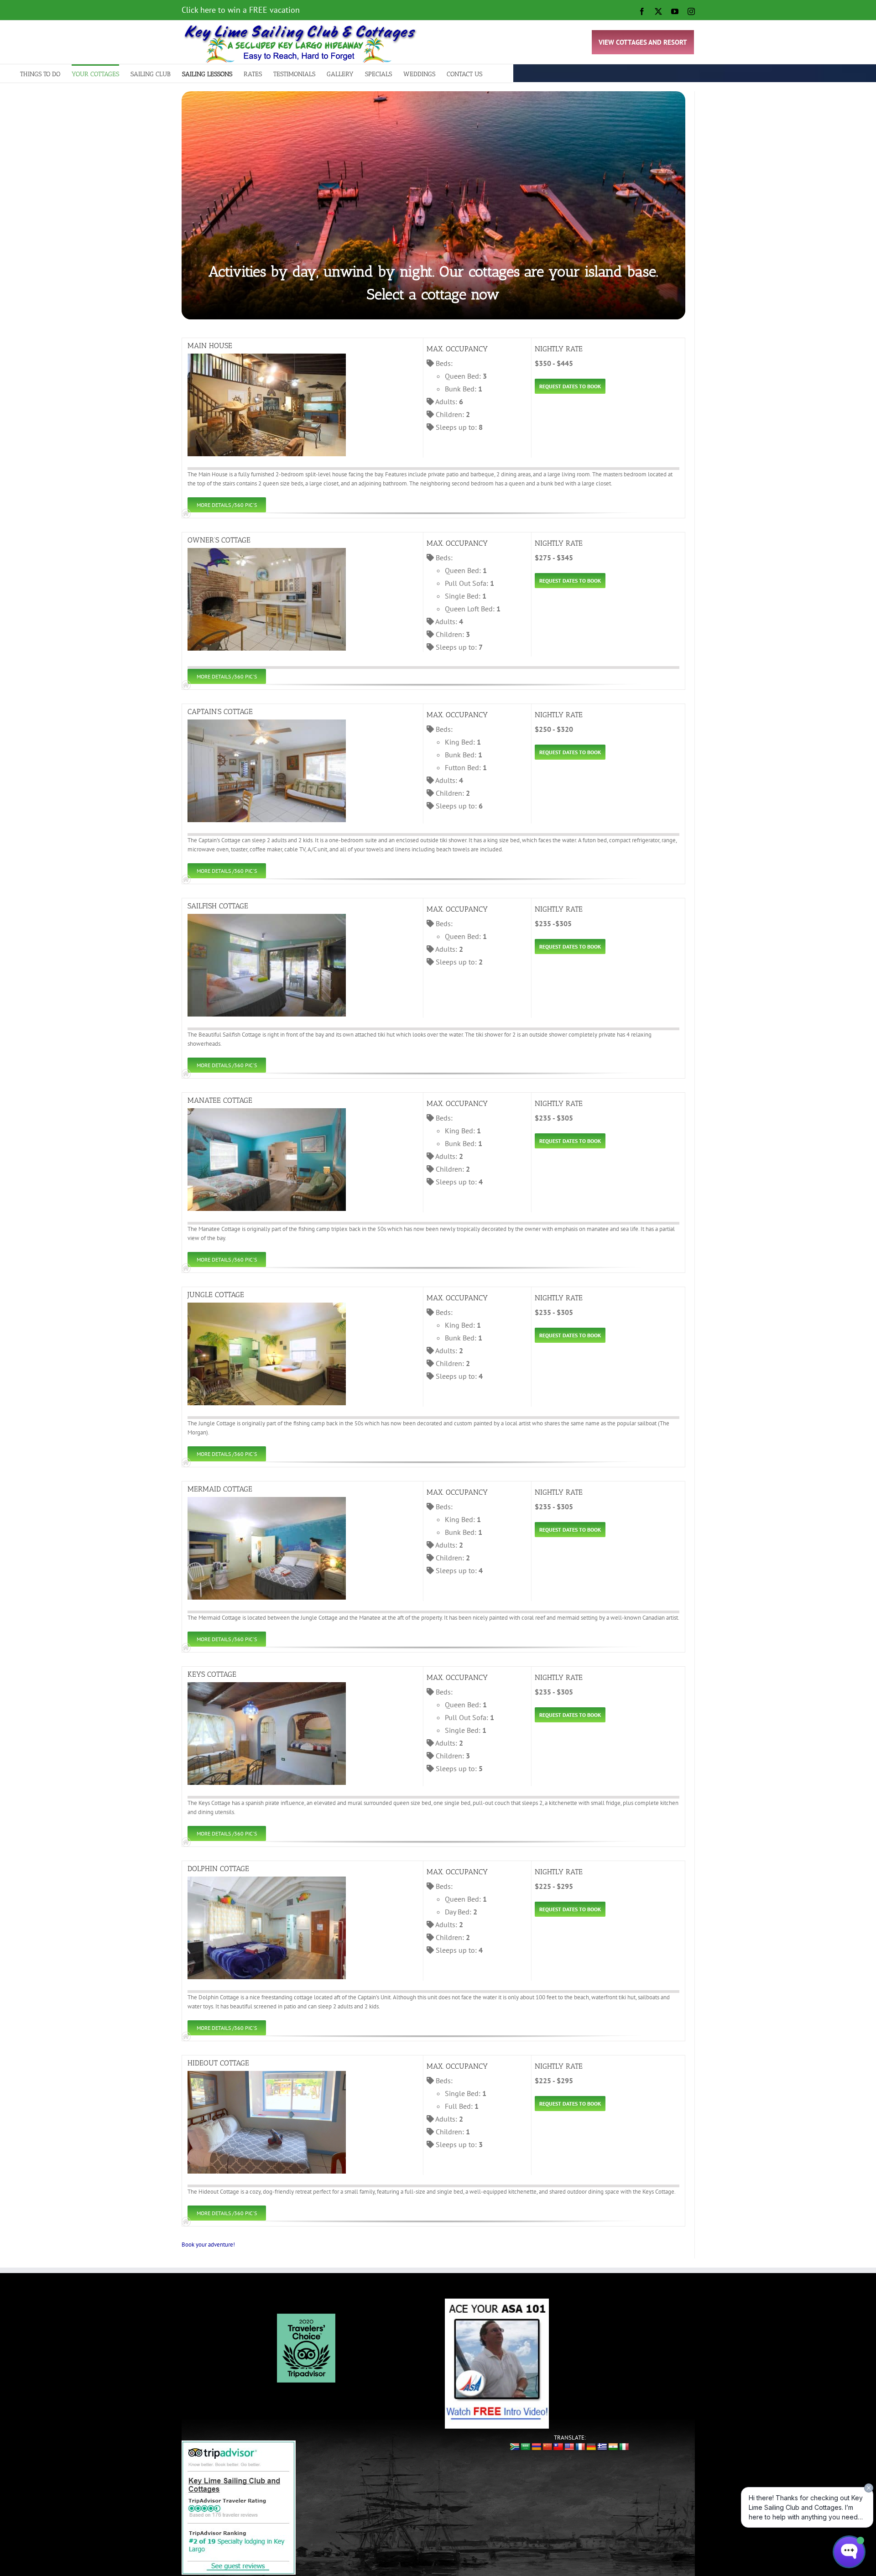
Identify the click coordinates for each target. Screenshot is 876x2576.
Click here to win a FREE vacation (241, 10)
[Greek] (602, 2447)
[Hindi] (613, 2447)
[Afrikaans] (515, 2447)
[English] (569, 2447)
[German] (591, 2447)
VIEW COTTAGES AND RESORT (643, 42)
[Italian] (624, 2447)
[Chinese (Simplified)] (547, 2447)
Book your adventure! (208, 2245)
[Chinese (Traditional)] (558, 2447)
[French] (580, 2447)
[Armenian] (537, 2447)
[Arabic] (526, 2447)
